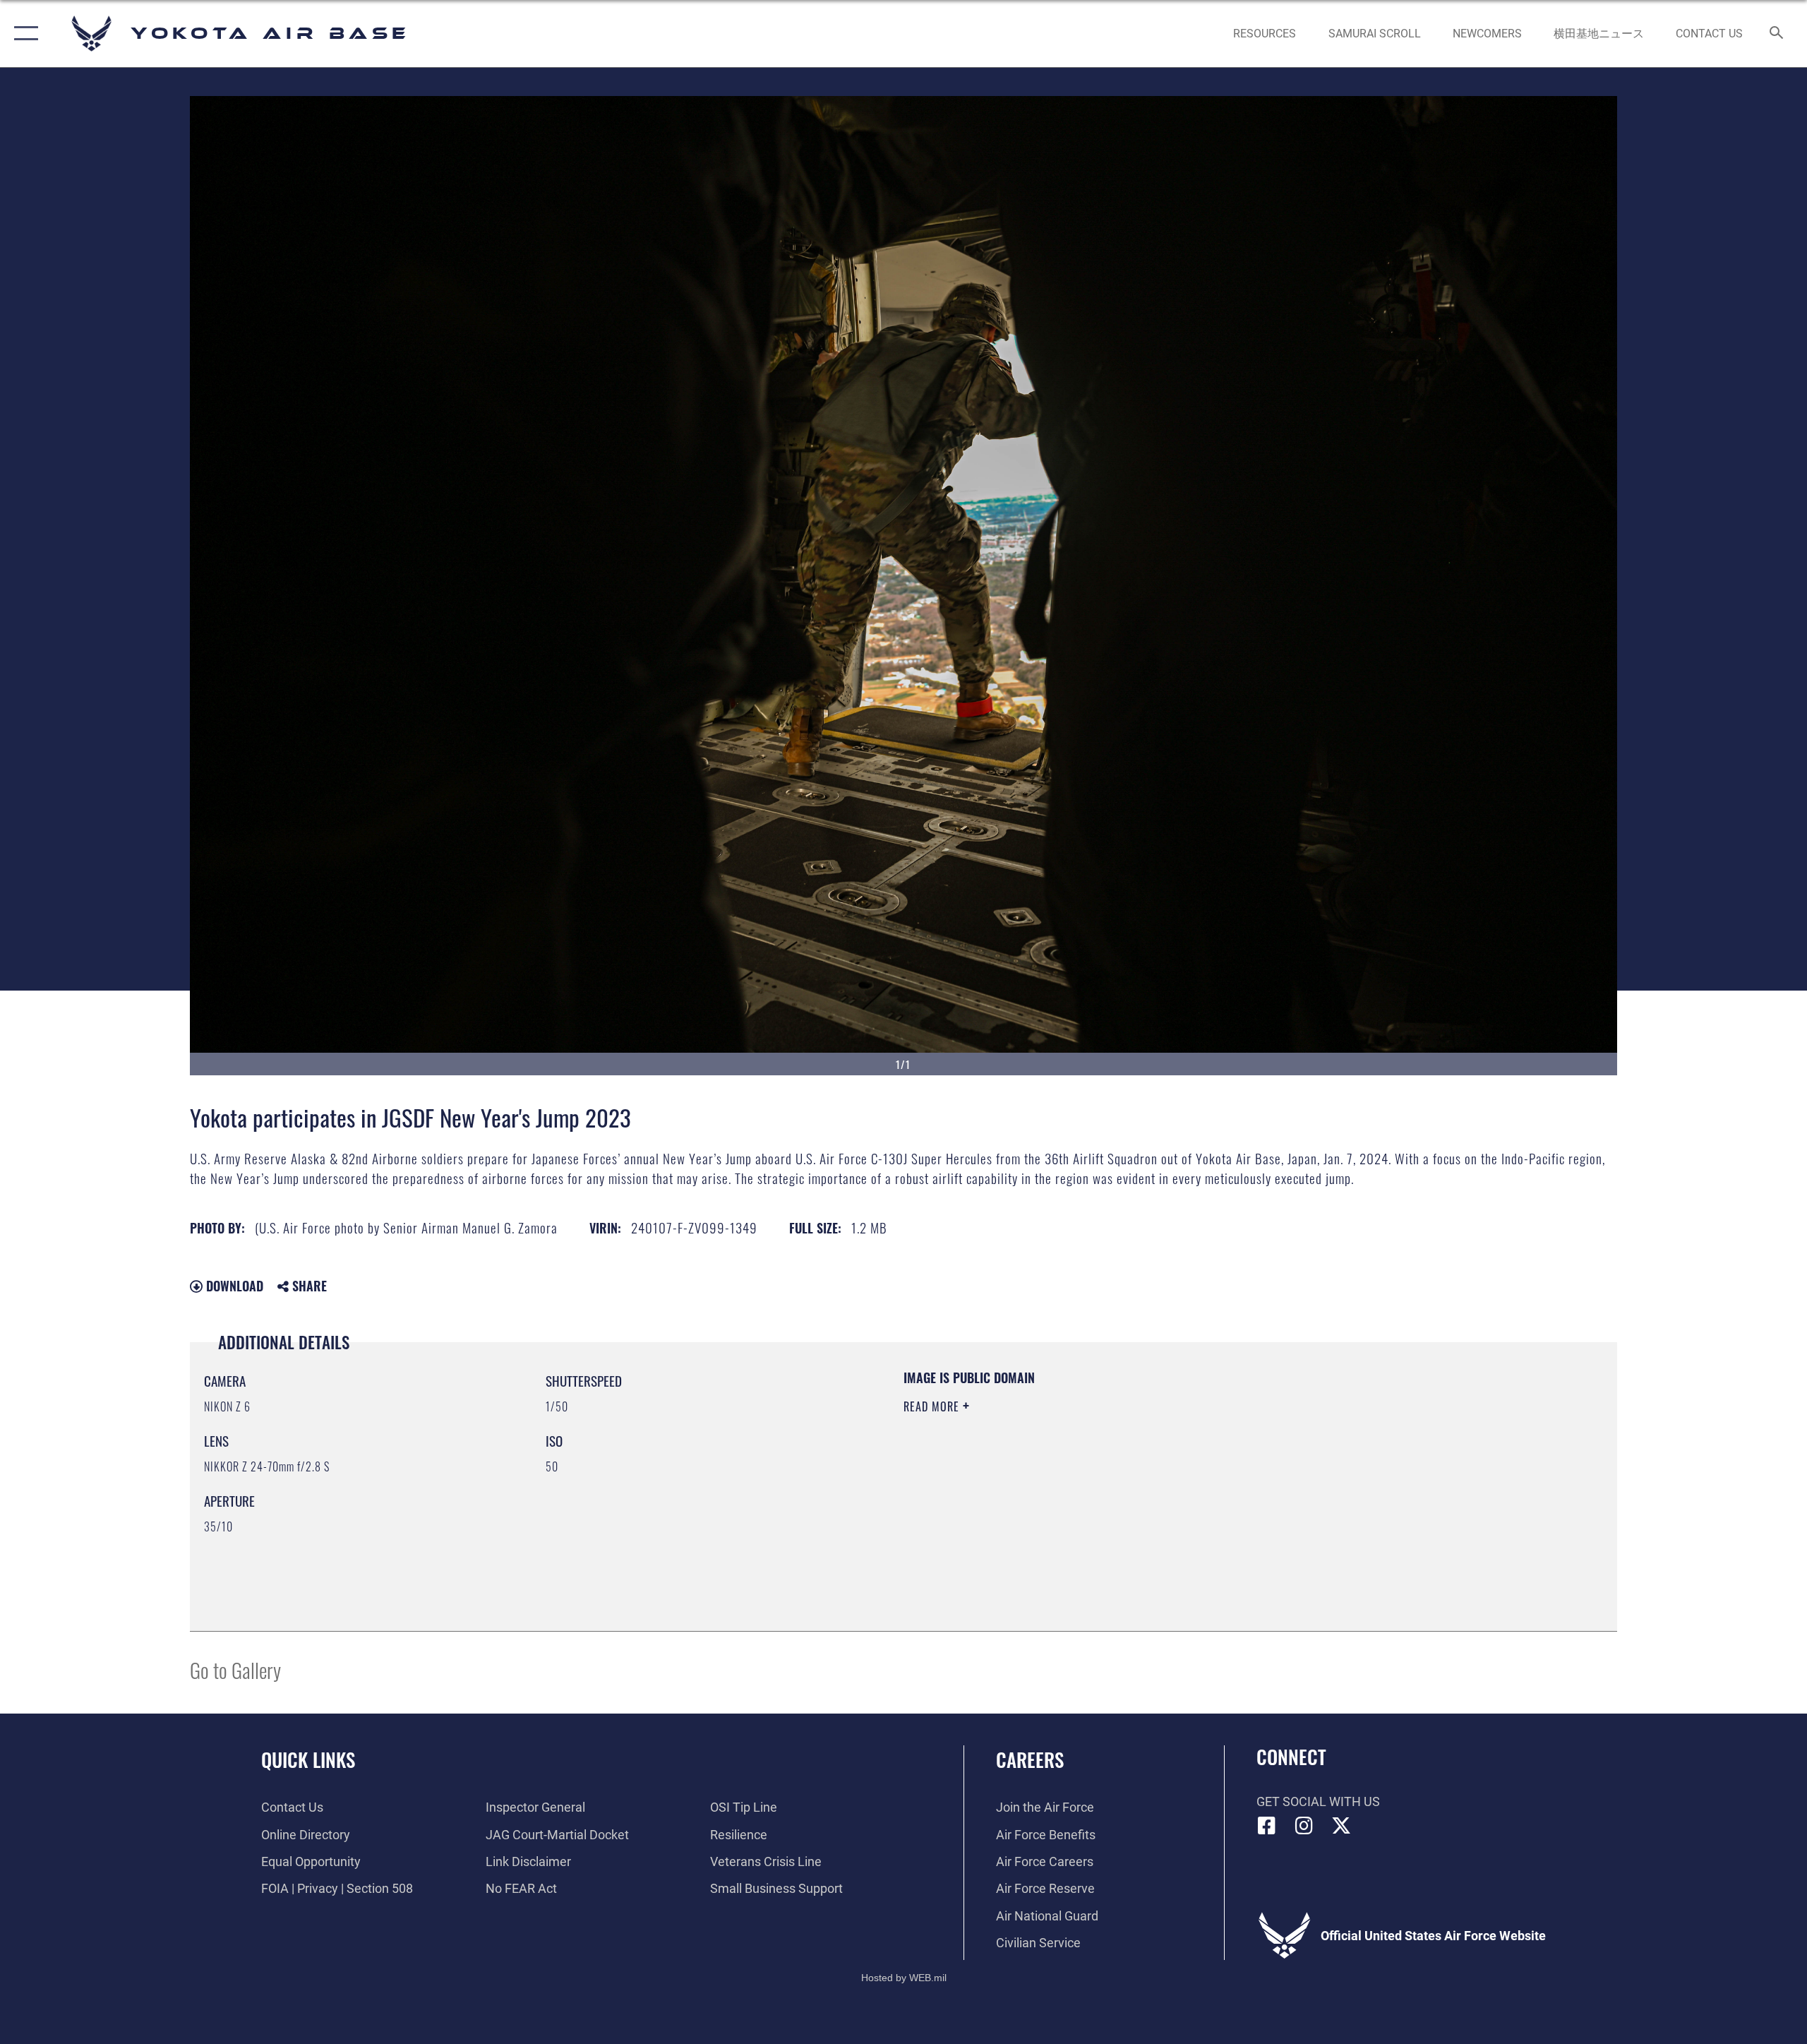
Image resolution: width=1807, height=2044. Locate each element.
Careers (1030, 1759)
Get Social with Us (1318, 1801)
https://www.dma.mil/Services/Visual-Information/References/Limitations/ (1069, 1476)
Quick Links (308, 1759)
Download (233, 1286)
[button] (23, 34)
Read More (933, 1406)
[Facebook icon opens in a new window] (1267, 1826)
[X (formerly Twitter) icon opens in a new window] (1341, 1826)
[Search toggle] (1777, 34)
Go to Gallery (235, 1669)
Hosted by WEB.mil (904, 1978)
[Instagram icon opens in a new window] (1304, 1826)
